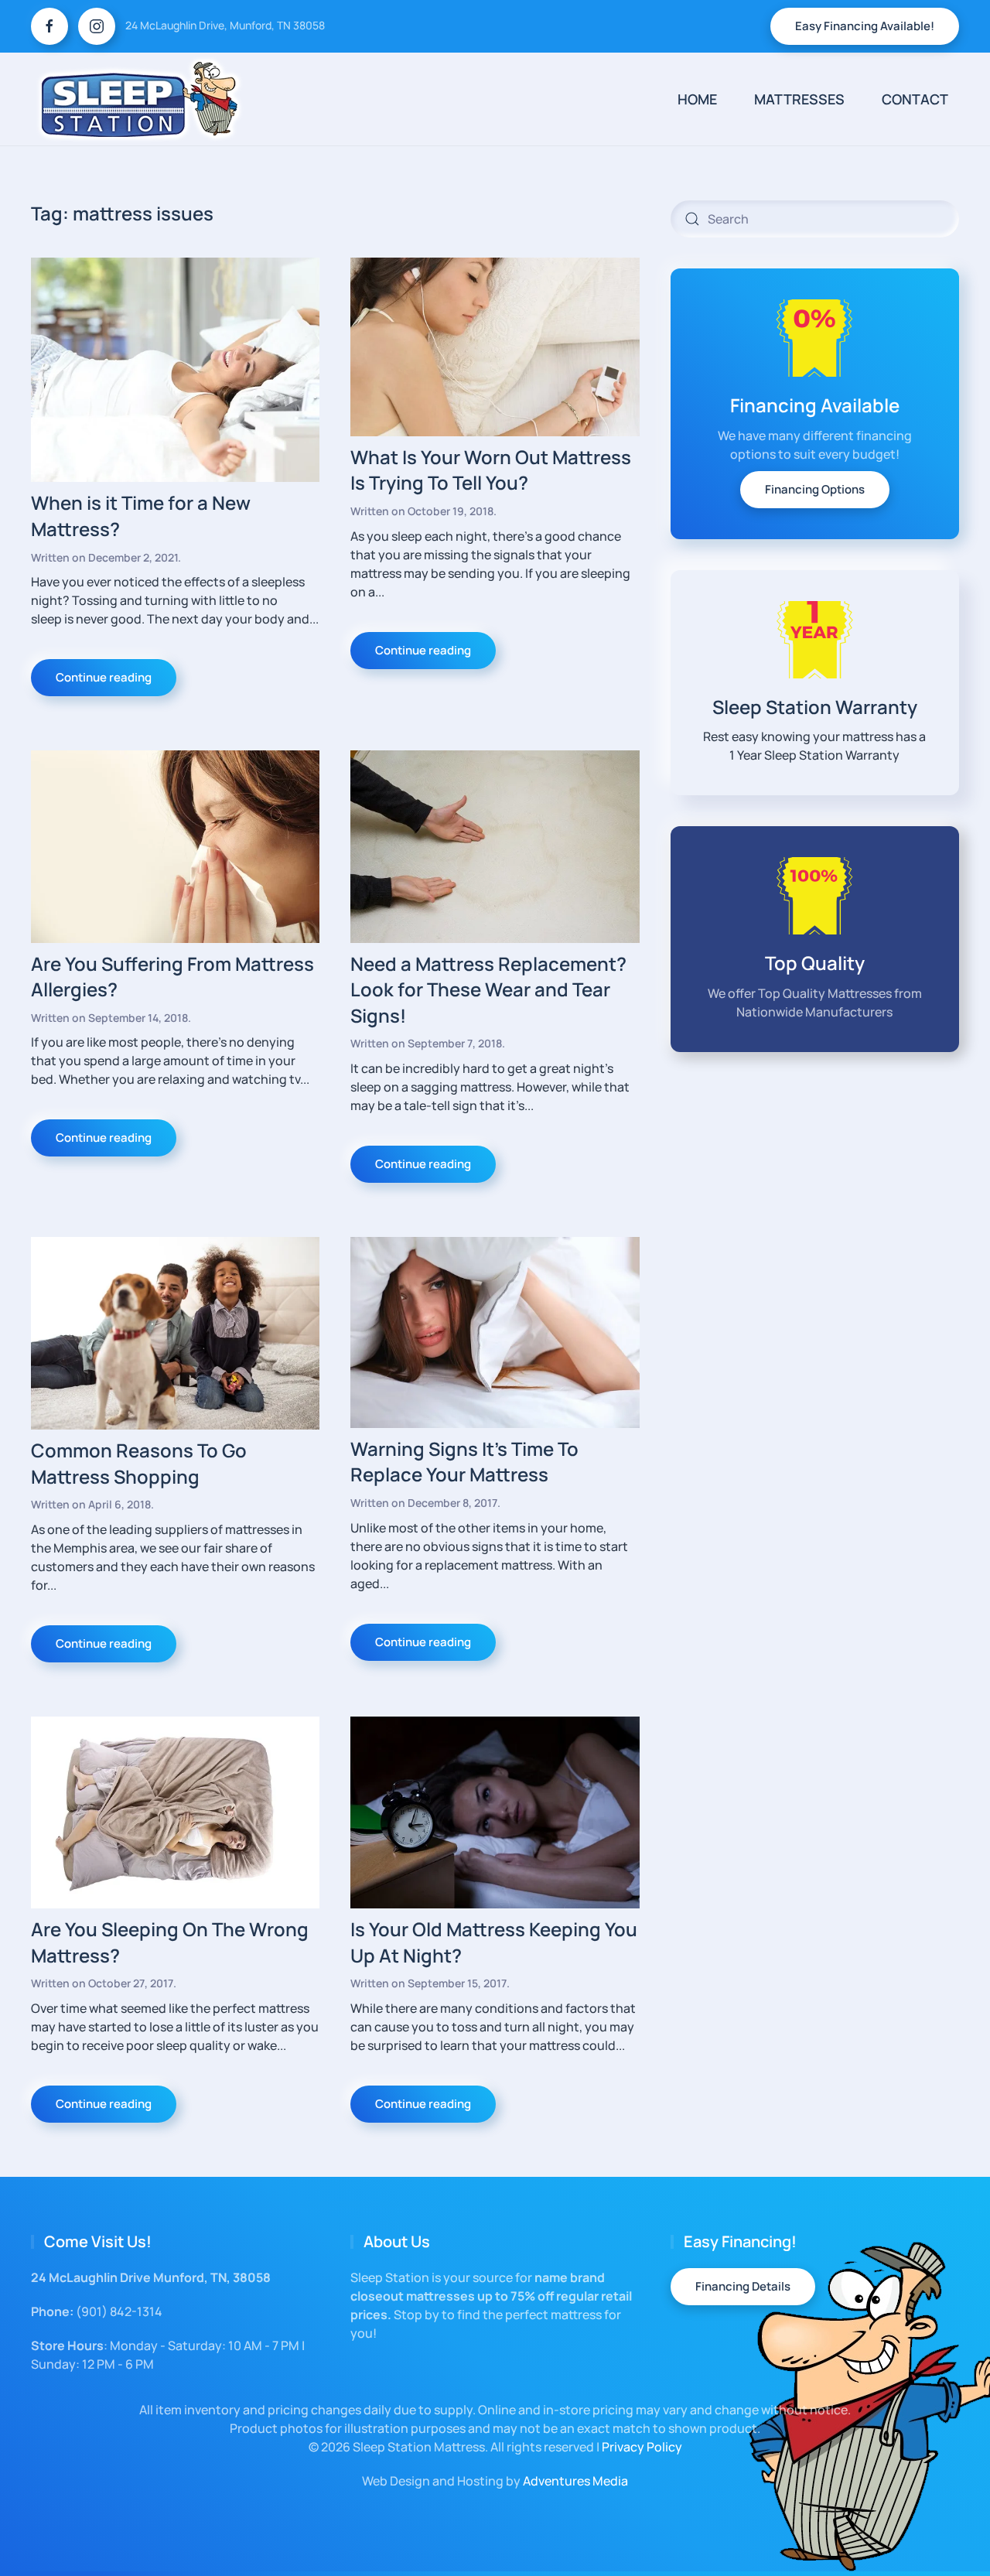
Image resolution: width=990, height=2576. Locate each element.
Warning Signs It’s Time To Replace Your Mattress (464, 1462)
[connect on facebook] (49, 26)
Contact (915, 99)
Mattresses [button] (799, 99)
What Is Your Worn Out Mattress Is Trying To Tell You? (491, 470)
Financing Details (743, 2286)
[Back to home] (140, 99)
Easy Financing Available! (865, 26)
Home (697, 99)
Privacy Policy (642, 2447)
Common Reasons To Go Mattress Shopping (139, 1463)
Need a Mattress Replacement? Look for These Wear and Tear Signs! (488, 989)
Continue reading (104, 677)
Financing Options (815, 489)
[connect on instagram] (97, 26)
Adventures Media (575, 2481)
